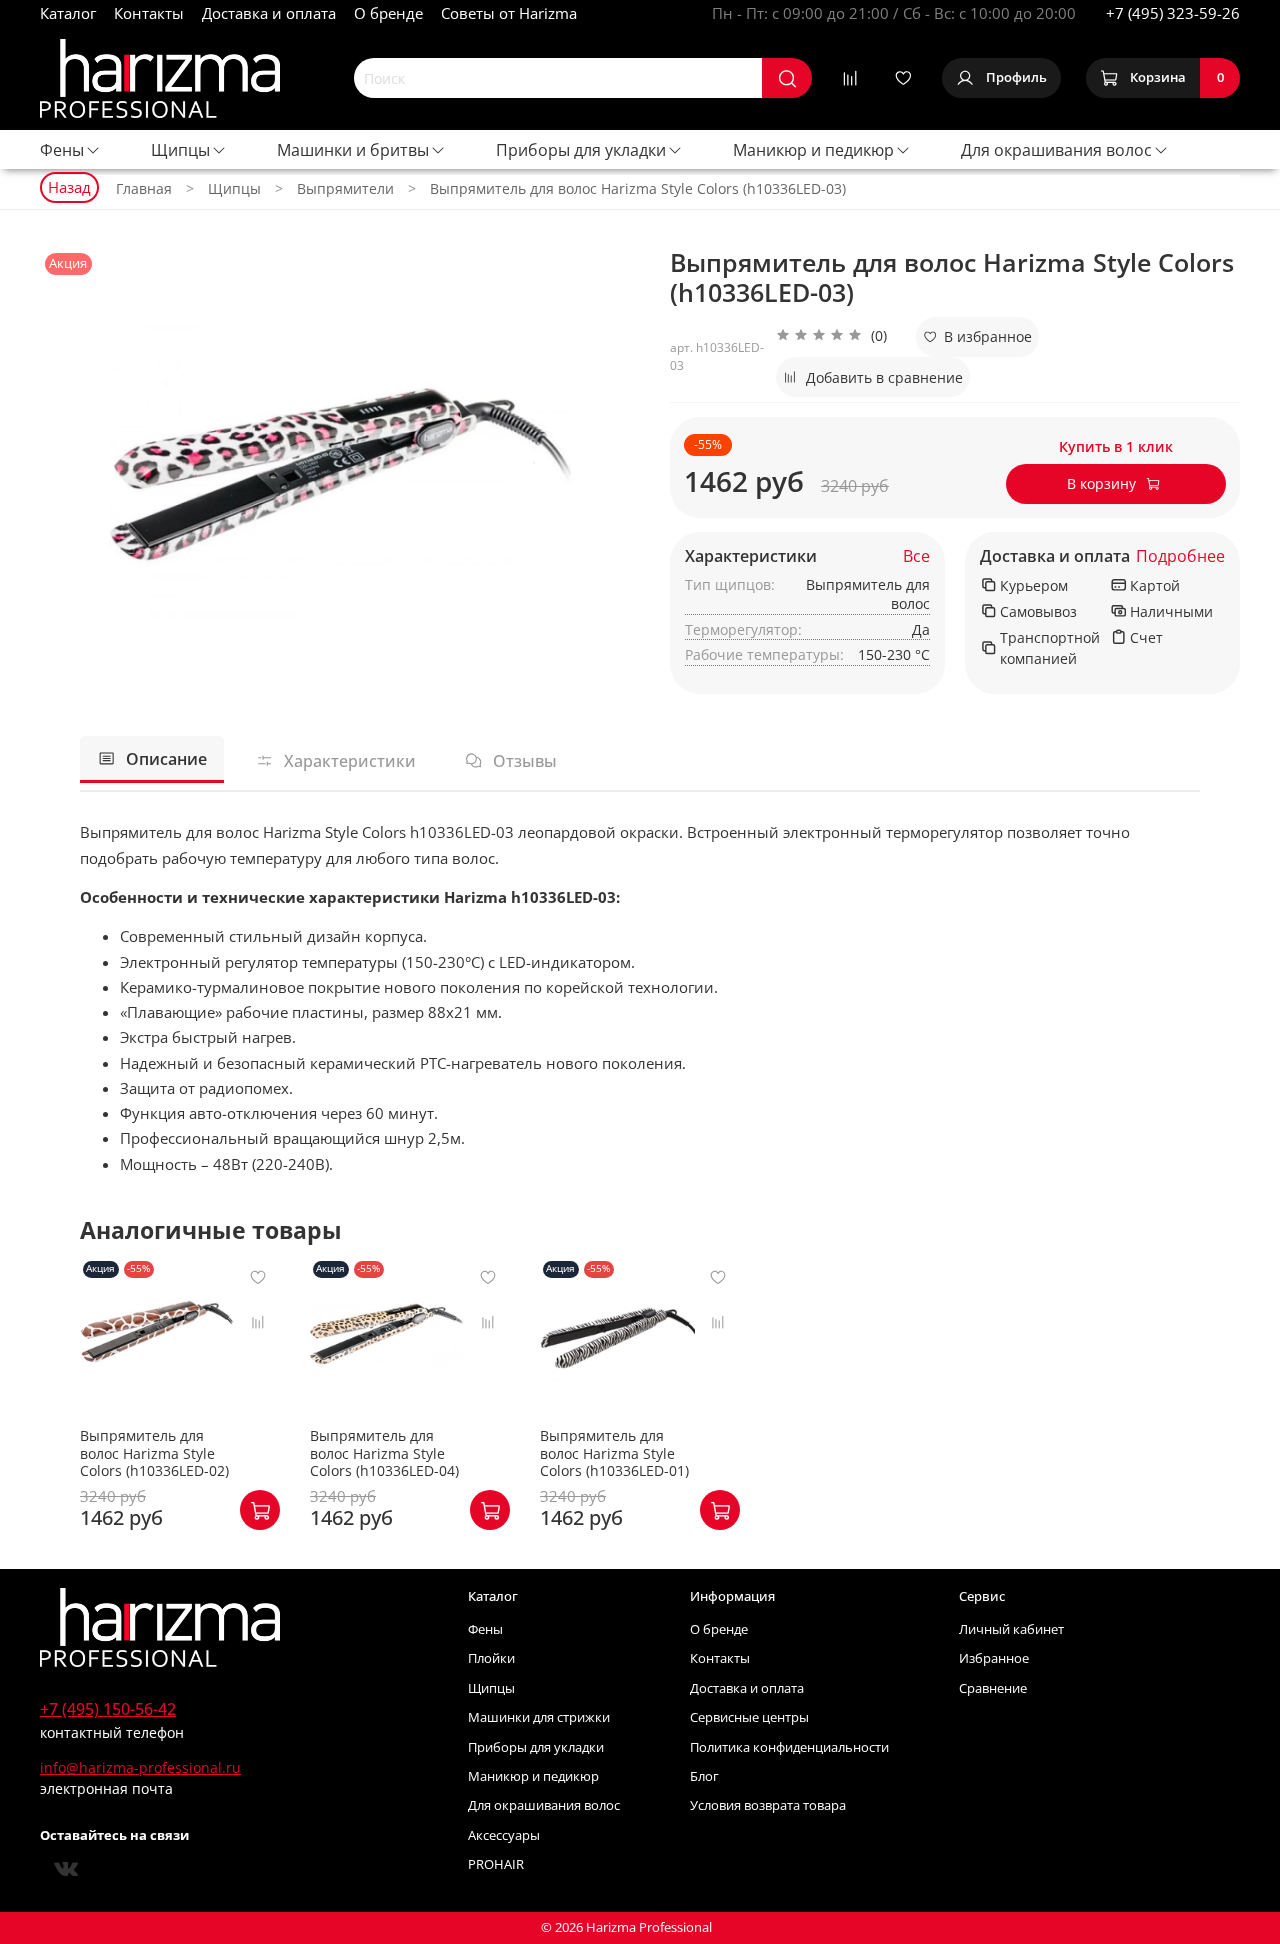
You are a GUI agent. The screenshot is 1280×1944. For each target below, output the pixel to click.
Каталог (68, 13)
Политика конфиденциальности (789, 1747)
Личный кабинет (1011, 1629)
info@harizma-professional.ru (140, 1767)
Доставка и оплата (269, 13)
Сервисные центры (749, 1717)
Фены (62, 150)
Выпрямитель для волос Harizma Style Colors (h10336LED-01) (614, 1453)
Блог (704, 1776)
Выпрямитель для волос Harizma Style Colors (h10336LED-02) (154, 1453)
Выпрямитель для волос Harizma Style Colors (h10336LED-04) (384, 1453)
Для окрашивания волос (1056, 150)
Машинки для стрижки (539, 1717)
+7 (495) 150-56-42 (108, 1709)
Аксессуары (504, 1835)
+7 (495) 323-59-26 (1173, 13)
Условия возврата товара (768, 1805)
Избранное (994, 1658)
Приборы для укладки (581, 150)
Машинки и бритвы (353, 150)
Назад (69, 187)
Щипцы (180, 150)
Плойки (491, 1658)
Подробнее (1180, 556)
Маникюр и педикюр (813, 150)
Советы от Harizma (509, 13)
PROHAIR (496, 1864)
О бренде (388, 13)
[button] (831, 337)
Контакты (149, 13)
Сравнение (993, 1688)
